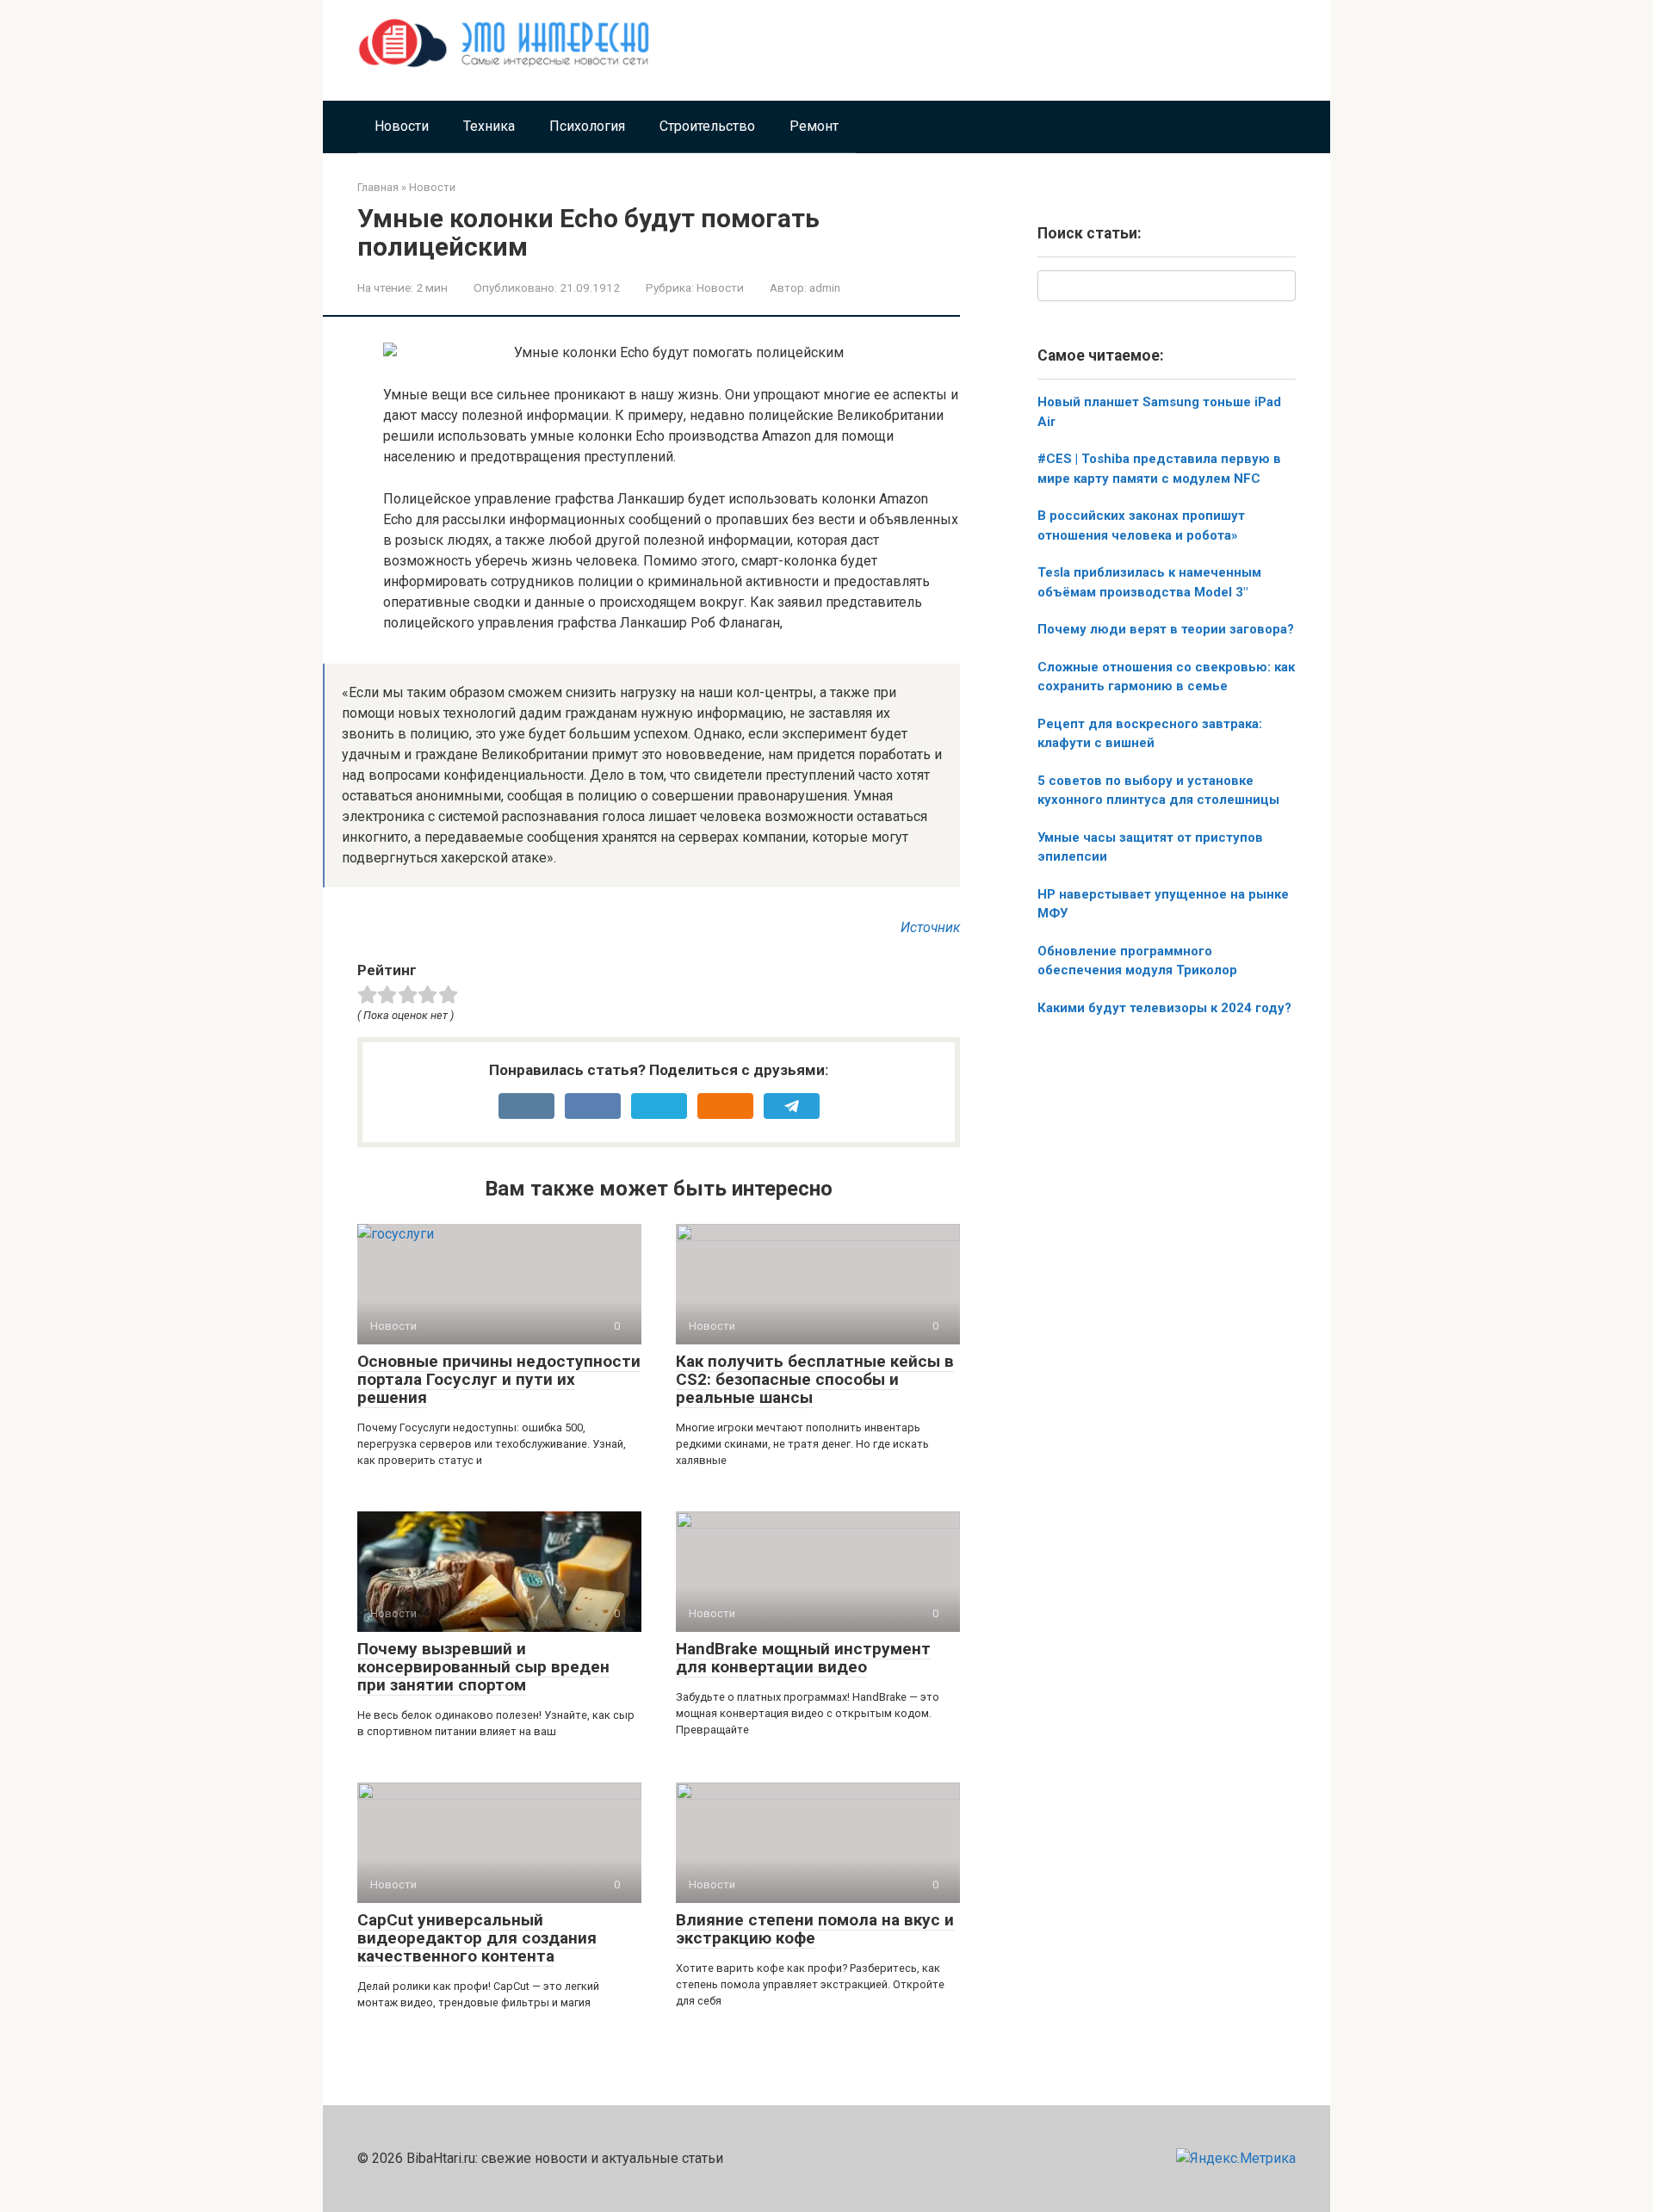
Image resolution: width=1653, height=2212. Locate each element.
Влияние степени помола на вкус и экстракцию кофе (815, 1929)
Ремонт (814, 126)
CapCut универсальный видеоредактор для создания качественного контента (477, 1938)
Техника (489, 126)
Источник (930, 927)
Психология (587, 126)
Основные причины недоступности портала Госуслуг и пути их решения (499, 1379)
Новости (402, 126)
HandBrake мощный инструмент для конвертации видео (803, 1658)
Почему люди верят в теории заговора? (1166, 629)
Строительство (707, 126)
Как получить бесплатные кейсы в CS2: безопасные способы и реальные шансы (815, 1379)
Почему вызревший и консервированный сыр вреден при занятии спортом (483, 1667)
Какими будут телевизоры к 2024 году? (1164, 1008)
